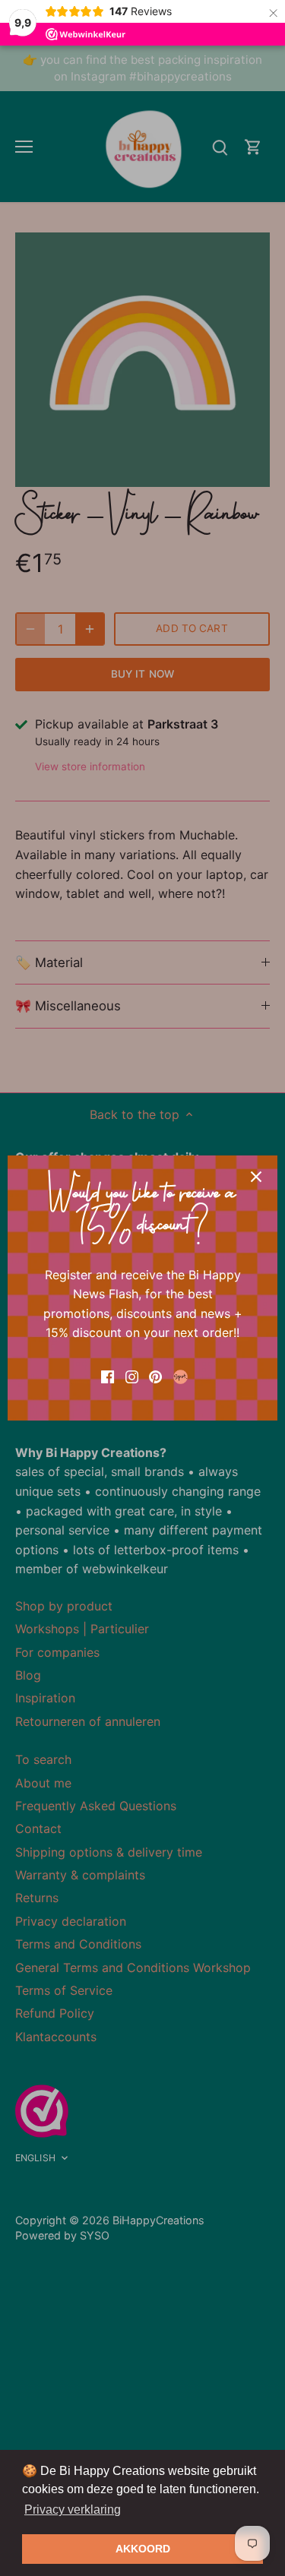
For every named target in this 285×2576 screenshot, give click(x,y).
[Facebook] (108, 1376)
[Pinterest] (155, 1376)
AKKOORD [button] (143, 2549)
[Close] (256, 1177)
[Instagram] (132, 1376)
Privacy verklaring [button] (73, 2510)
